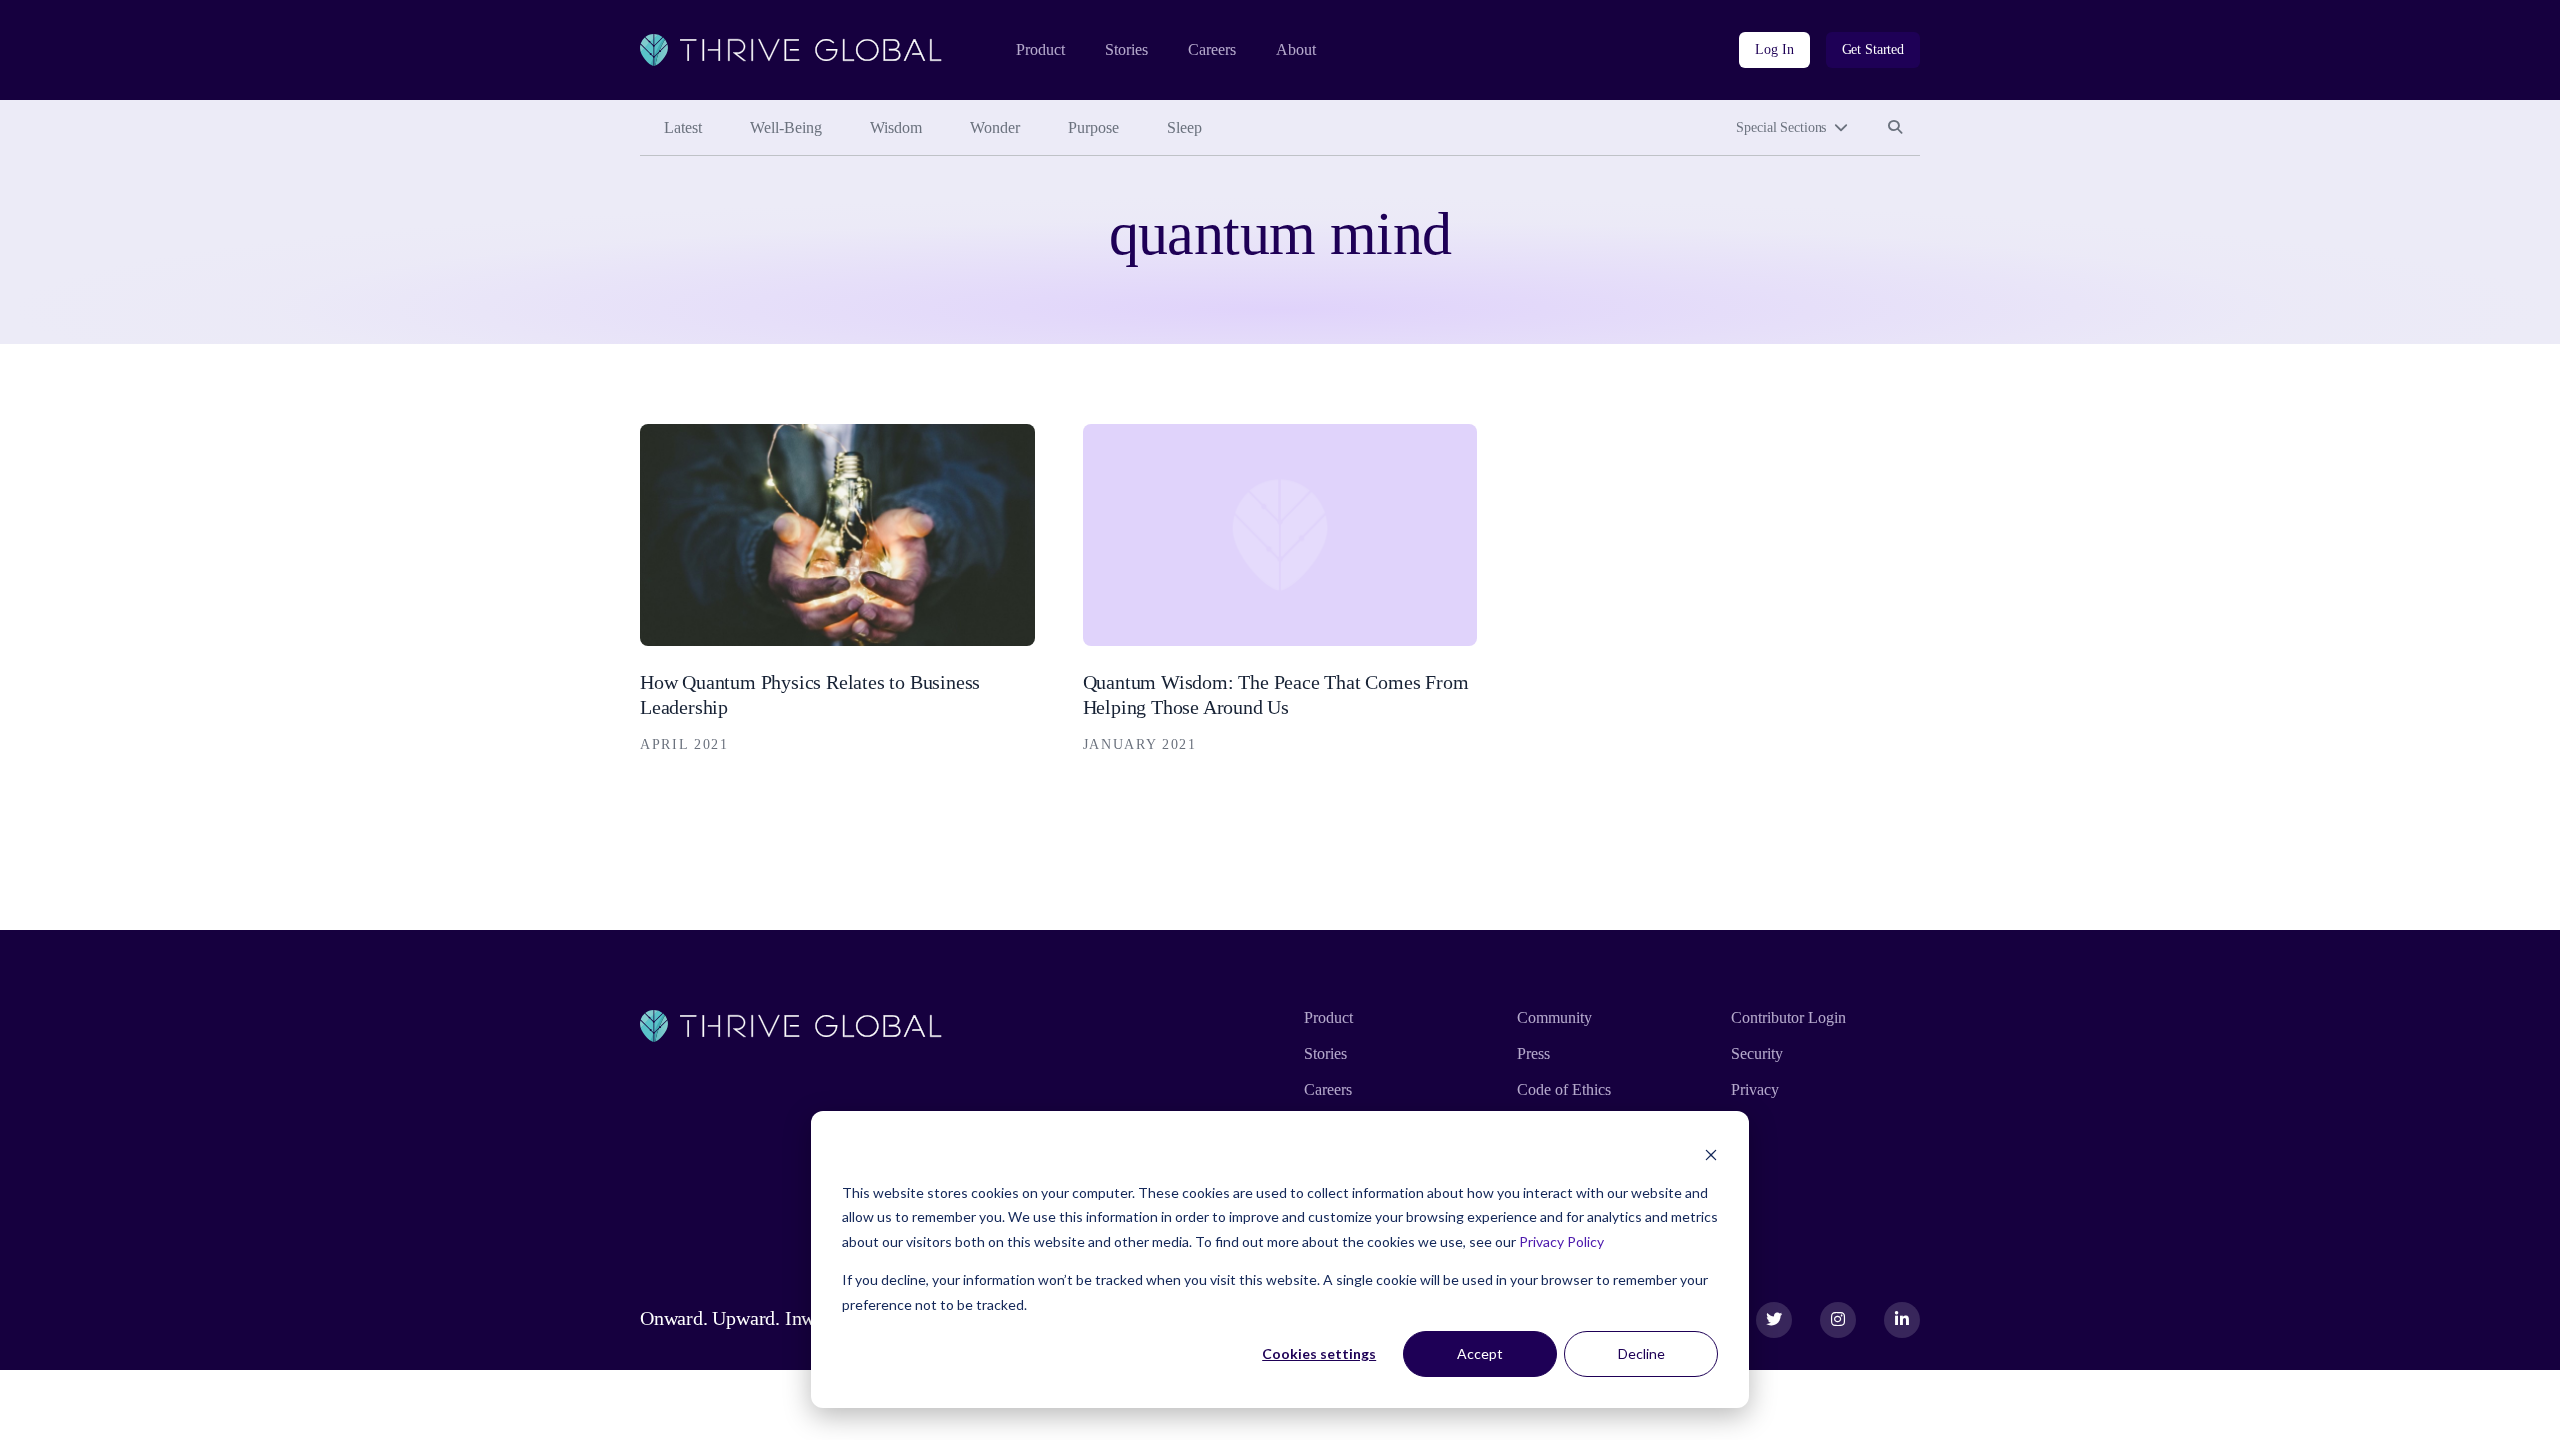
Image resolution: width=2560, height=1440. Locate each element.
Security (1757, 1053)
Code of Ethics (1564, 1089)
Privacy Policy (1561, 1241)
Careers (1212, 49)
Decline (1641, 1353)
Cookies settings (1319, 1353)
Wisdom (896, 127)
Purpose (1093, 127)
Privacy (1755, 1089)
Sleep (1184, 127)
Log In (1774, 49)
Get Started (1873, 49)
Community (1554, 1017)
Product (1040, 49)
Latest (683, 127)
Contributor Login (1788, 1017)
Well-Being (786, 127)
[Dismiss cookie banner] (1711, 1154)
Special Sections (1781, 127)
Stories (1126, 49)
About (1296, 49)
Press (1533, 1053)
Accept (1480, 1353)
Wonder (995, 127)
